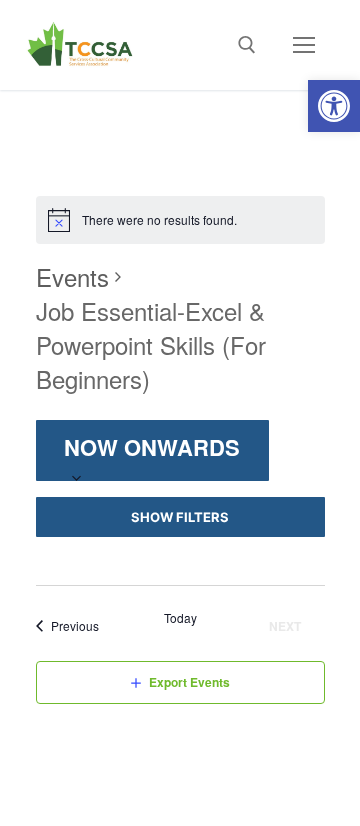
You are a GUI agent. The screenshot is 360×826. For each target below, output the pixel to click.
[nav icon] (304, 45)
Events (72, 277)
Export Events (189, 682)
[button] (334, 106)
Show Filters (180, 517)
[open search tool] (247, 45)
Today (180, 618)
